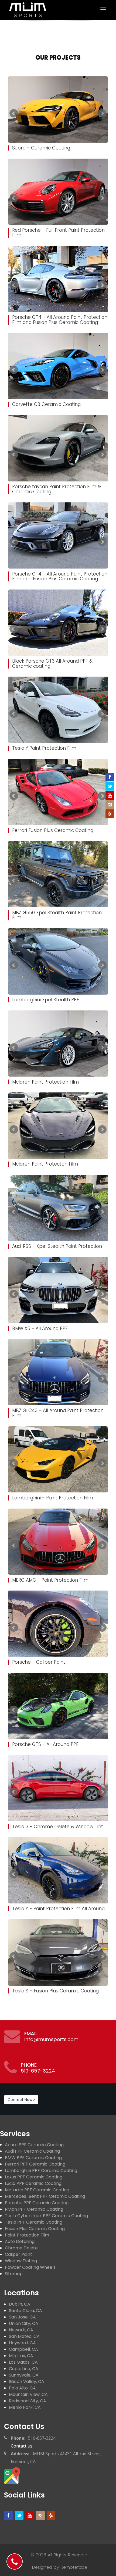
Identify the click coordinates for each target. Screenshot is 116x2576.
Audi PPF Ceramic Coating (32, 2151)
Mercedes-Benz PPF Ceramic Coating (45, 2196)
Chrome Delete (21, 2248)
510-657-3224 (38, 2071)
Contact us (24, 2427)
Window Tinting (21, 2261)
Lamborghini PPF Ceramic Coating (41, 2171)
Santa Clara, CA (25, 2311)
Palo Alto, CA (22, 2388)
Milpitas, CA (21, 2356)
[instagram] (40, 2516)
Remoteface (74, 2567)
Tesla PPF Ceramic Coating (34, 2222)
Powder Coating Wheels (30, 2267)
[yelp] (51, 2516)
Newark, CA (21, 2330)
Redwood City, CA (28, 2401)
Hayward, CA (22, 2343)
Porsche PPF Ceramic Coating (37, 2203)
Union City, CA (24, 2323)
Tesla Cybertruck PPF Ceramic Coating (46, 2216)
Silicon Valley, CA (27, 2382)
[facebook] (8, 2516)
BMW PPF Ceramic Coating (33, 2158)
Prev (14, 113)
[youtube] (30, 2516)
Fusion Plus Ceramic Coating (35, 2229)
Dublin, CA (20, 2304)
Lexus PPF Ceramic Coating (34, 2177)
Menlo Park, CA (25, 2407)
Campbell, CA (23, 2349)
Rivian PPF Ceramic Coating (34, 2209)
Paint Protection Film (27, 2235)
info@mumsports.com (51, 2039)
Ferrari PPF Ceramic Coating (35, 2164)
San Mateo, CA (24, 2336)
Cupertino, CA (24, 2369)
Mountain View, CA (28, 2394)
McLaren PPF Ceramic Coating (37, 2190)
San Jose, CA (22, 2317)
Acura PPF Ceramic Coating (34, 2145)
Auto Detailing (20, 2241)
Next (102, 113)
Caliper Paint (18, 2254)
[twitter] (19, 2516)
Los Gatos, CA (23, 2362)
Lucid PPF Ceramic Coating (33, 2183)
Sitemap (14, 2274)
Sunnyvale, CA (24, 2375)
